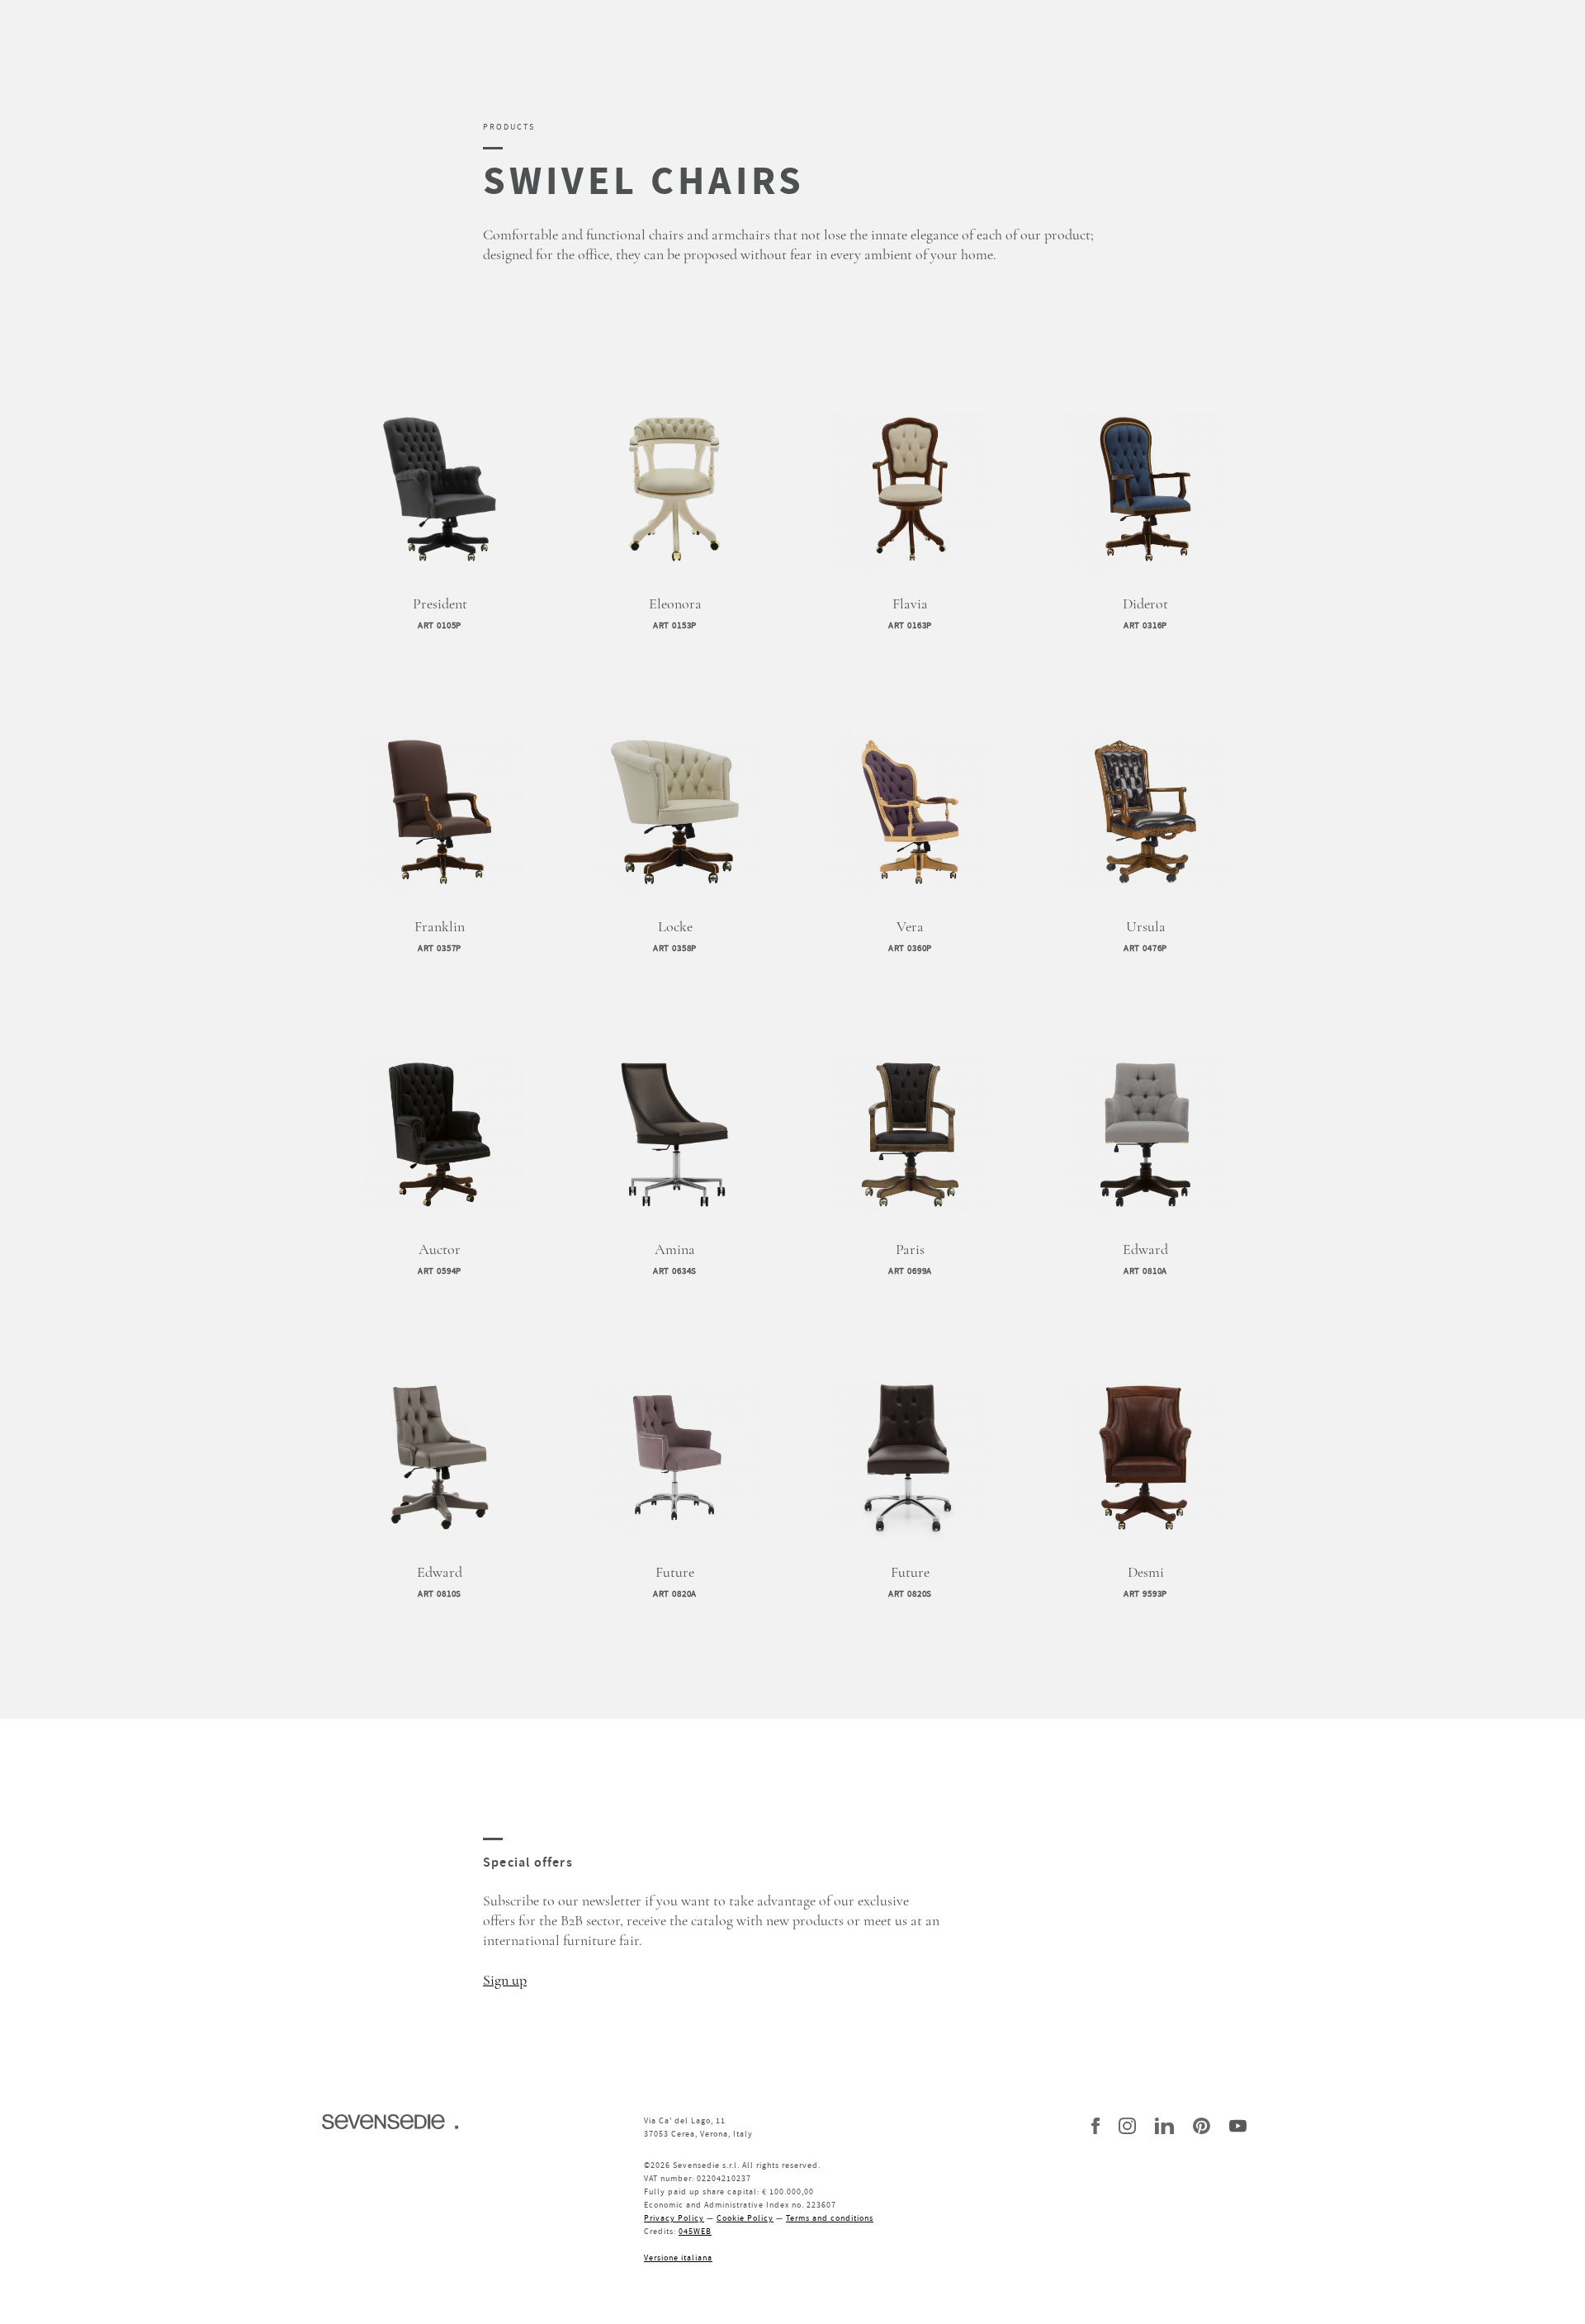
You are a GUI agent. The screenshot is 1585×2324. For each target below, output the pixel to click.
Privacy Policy (674, 2218)
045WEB (695, 2231)
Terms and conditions (830, 2218)
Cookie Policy (745, 2218)
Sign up (505, 1981)
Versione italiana (678, 2258)
